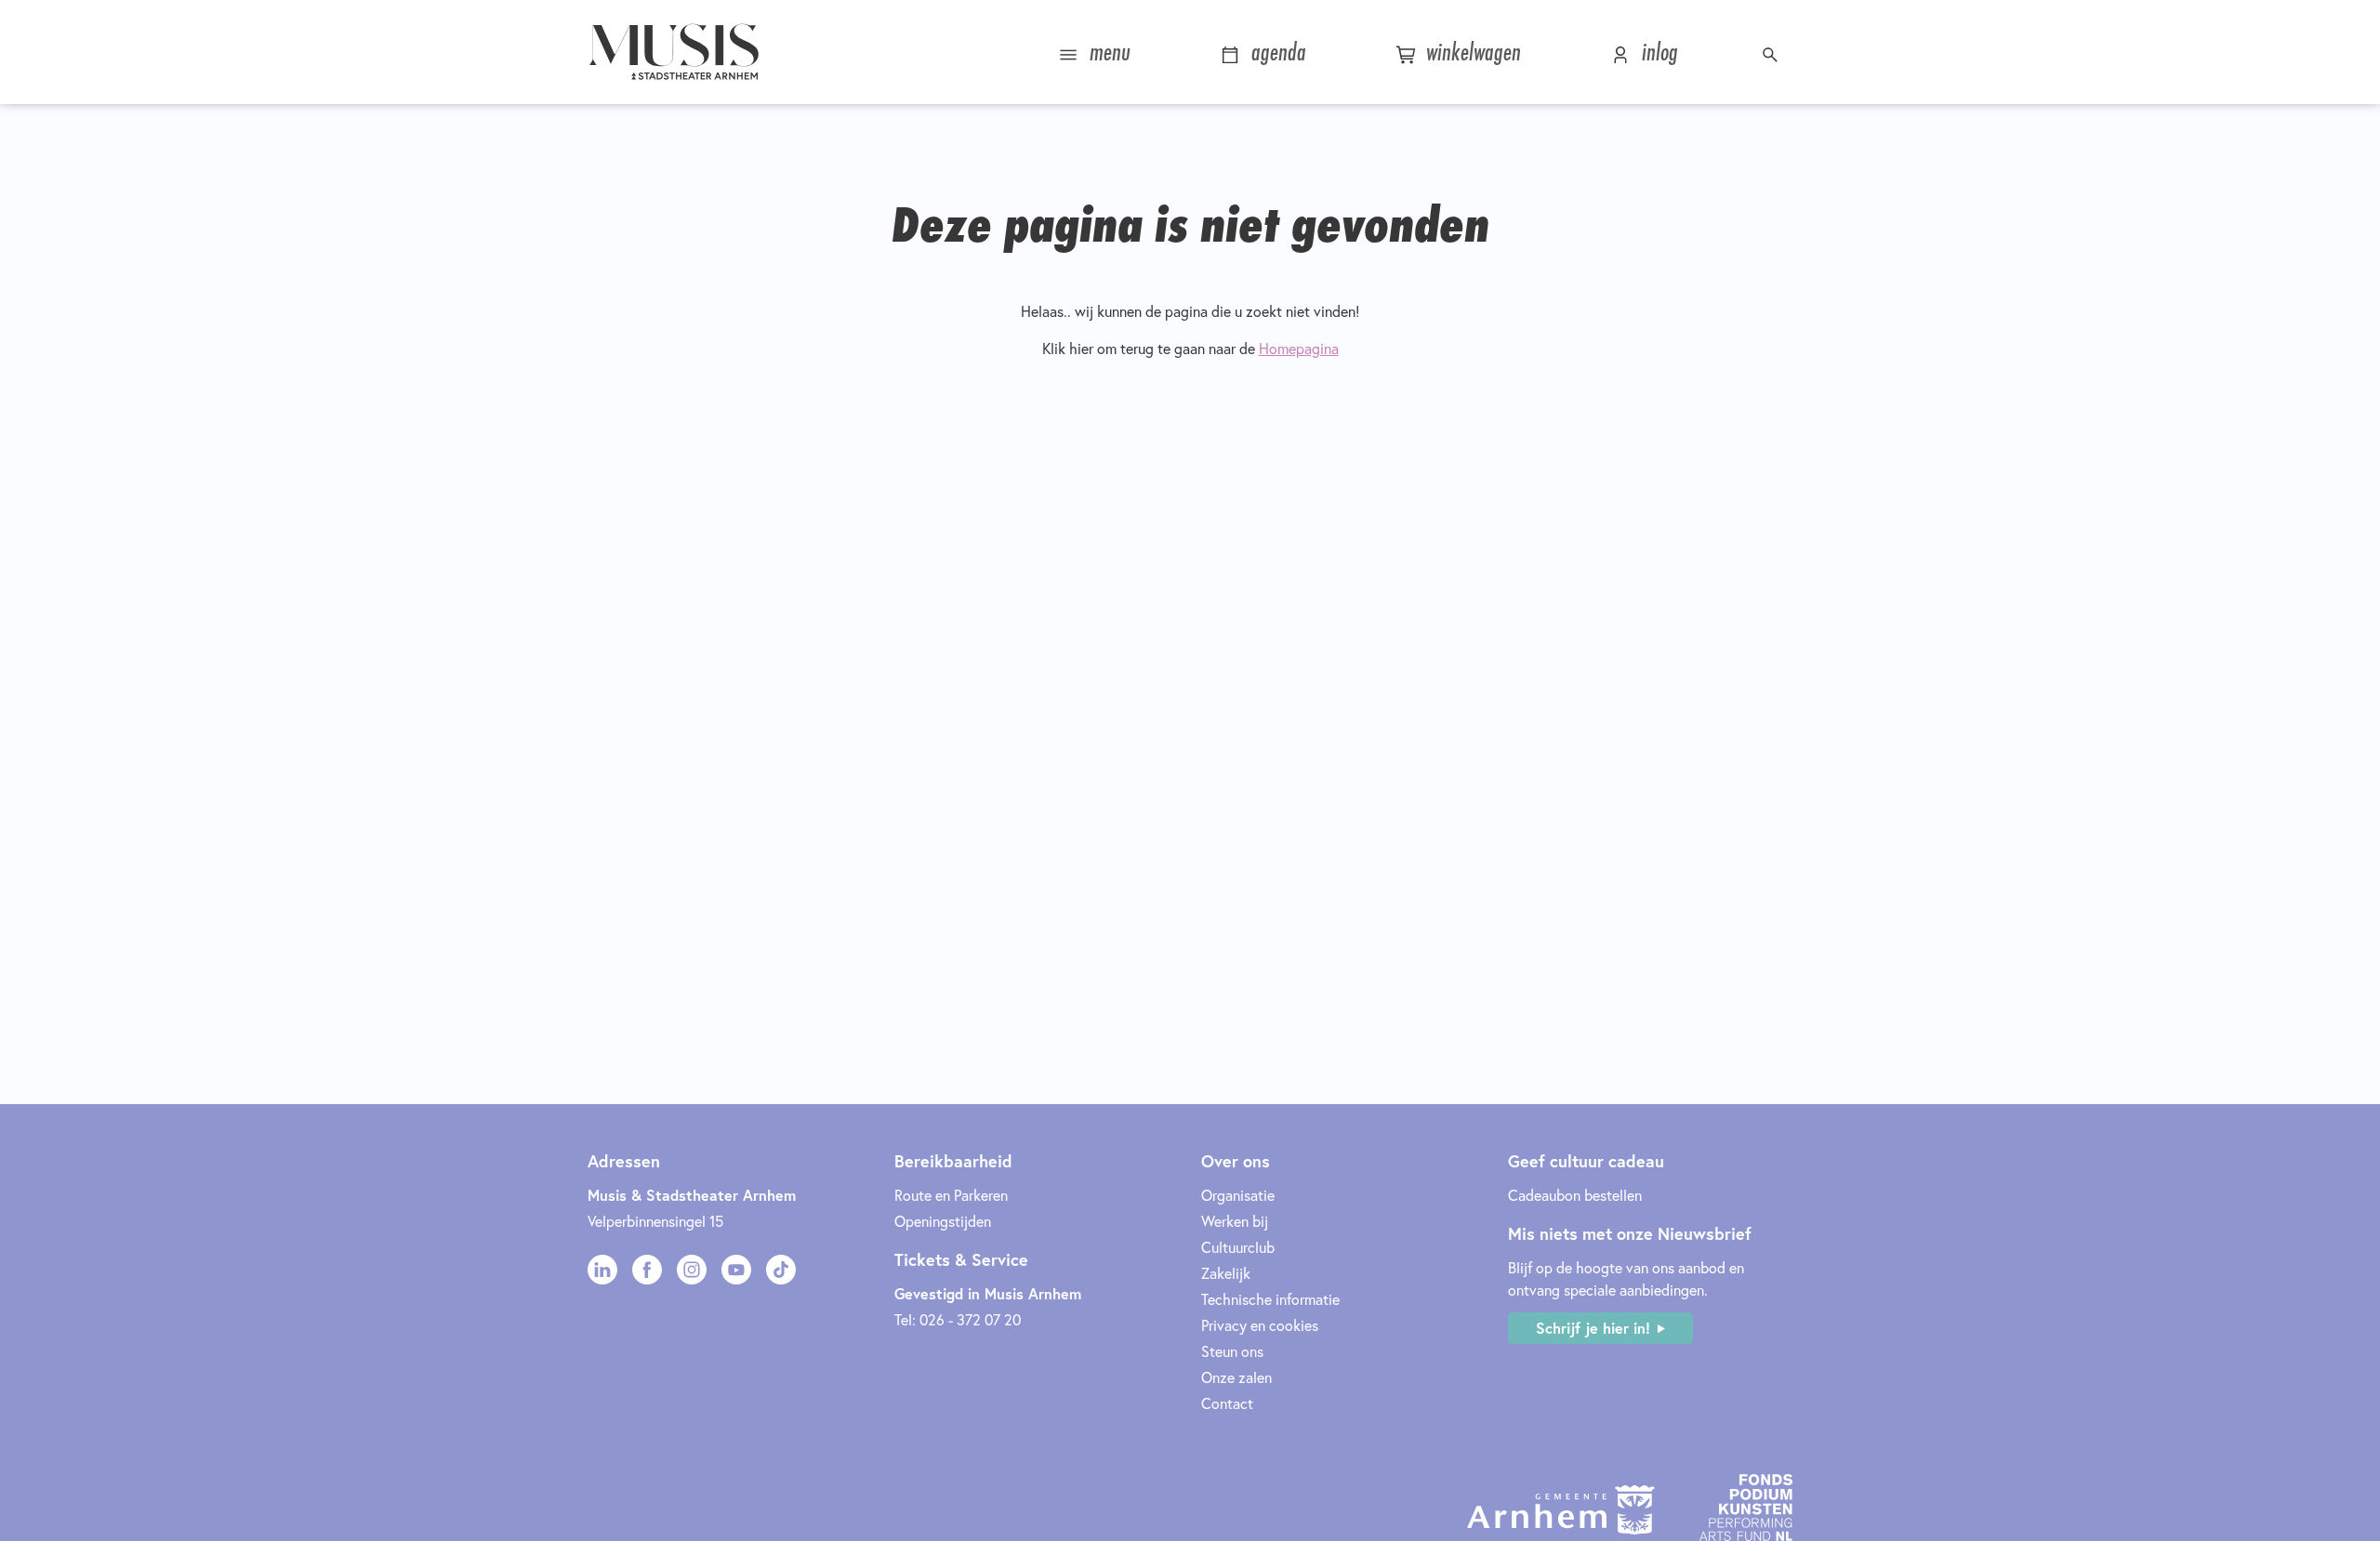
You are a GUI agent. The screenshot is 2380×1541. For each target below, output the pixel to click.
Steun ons (1232, 1351)
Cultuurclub (1238, 1247)
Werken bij (1235, 1221)
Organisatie (1238, 1195)
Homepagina (1299, 348)
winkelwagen (1470, 52)
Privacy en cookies (1260, 1325)
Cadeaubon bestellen (1575, 1195)
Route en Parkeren (951, 1195)
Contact (1227, 1403)
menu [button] (1107, 52)
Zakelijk (1226, 1273)
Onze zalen (1236, 1377)
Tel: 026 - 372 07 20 (958, 1319)
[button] (1772, 52)
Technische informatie (1270, 1299)
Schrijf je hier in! (1593, 1328)
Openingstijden (943, 1221)
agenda (1276, 52)
